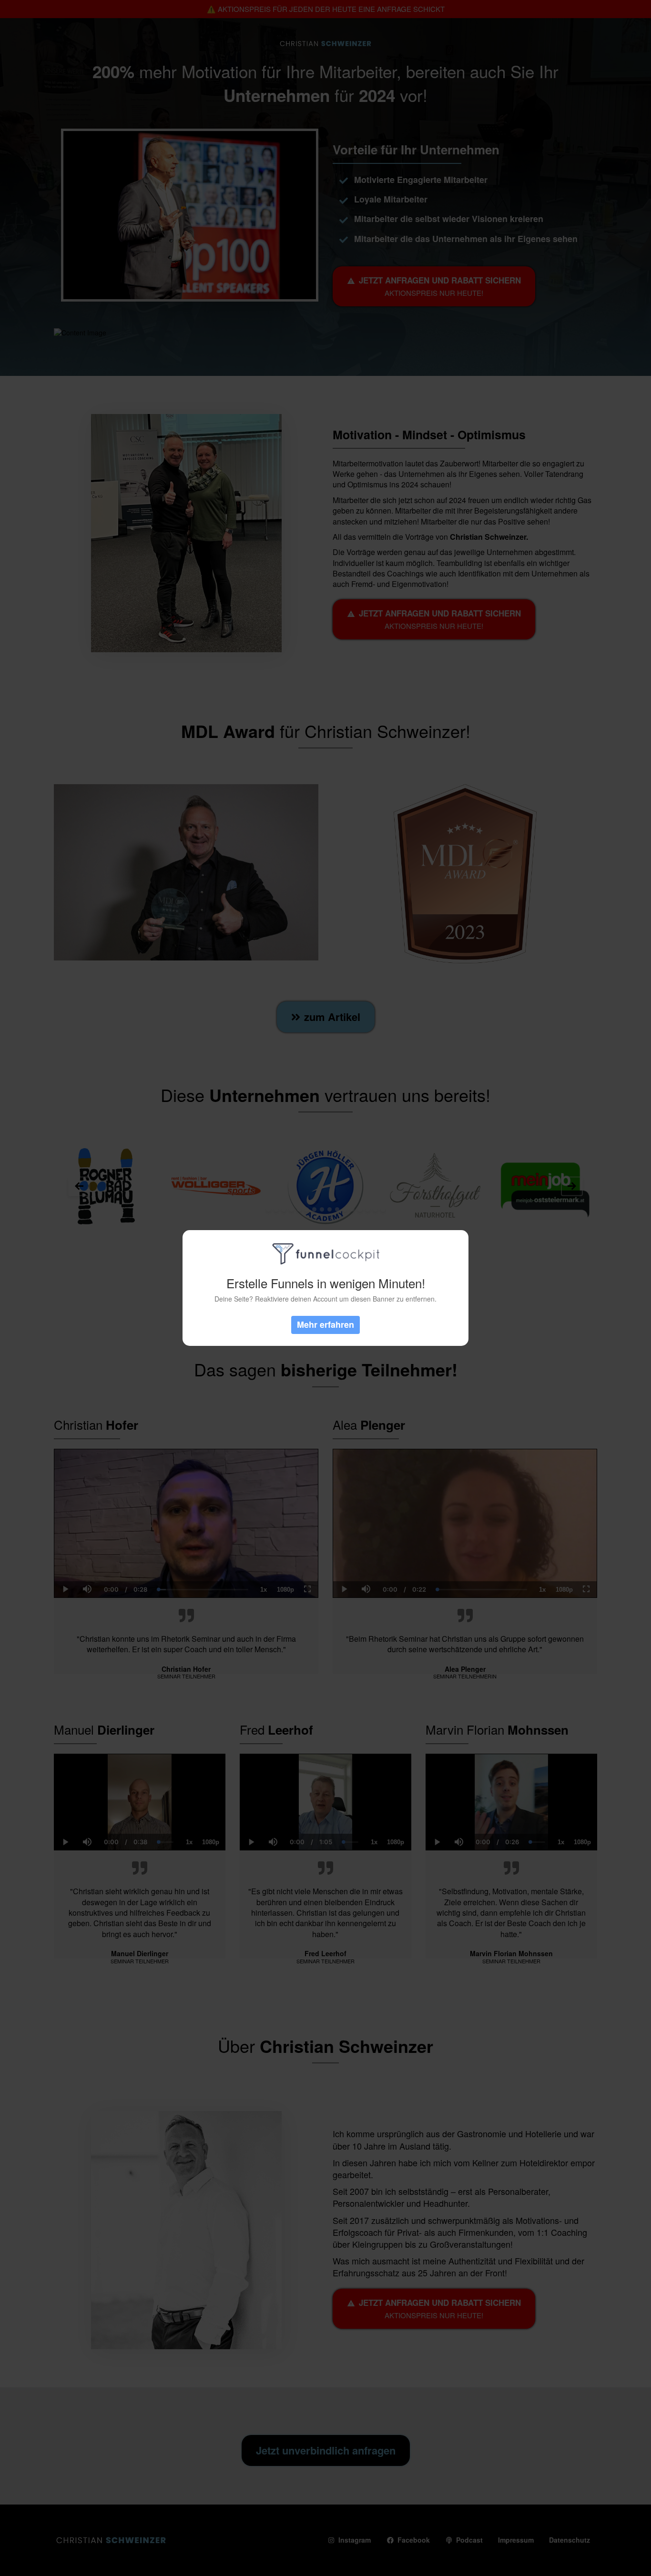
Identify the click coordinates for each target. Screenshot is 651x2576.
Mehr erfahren (325, 1324)
